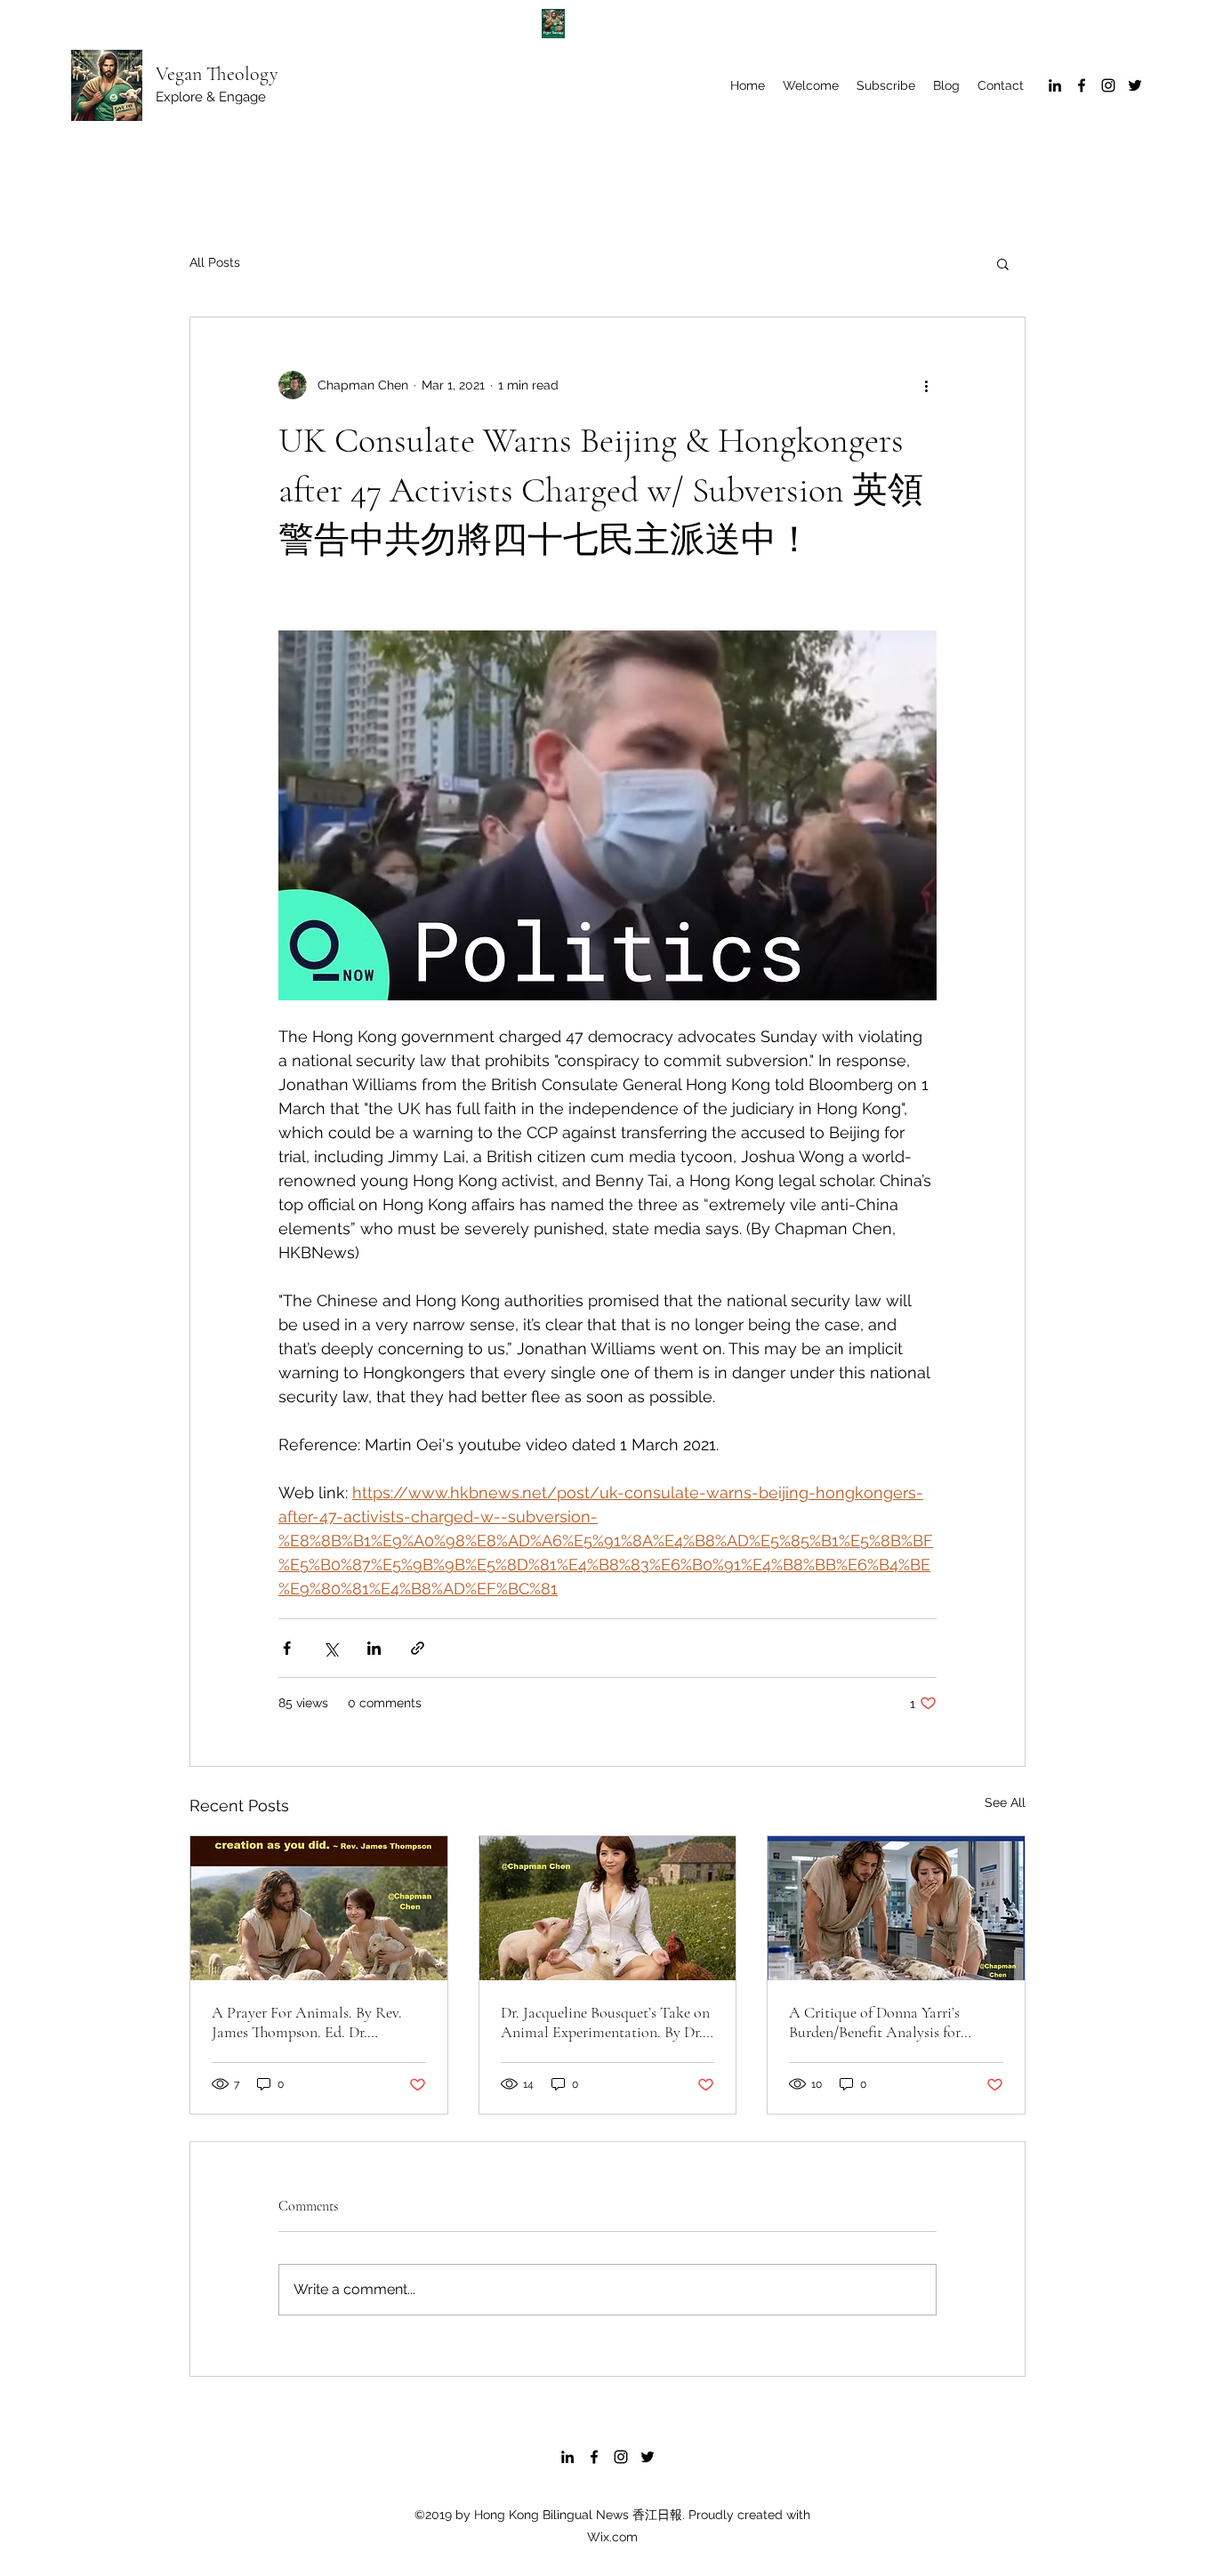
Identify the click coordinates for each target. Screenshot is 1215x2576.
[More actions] (926, 385)
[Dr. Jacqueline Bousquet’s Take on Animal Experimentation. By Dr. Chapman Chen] (608, 1908)
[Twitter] (1135, 85)
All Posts (215, 262)
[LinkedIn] (1055, 85)
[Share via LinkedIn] (374, 1648)
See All (1005, 1802)
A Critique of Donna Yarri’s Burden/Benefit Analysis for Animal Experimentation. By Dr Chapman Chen (889, 2022)
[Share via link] (418, 1648)
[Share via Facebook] (287, 1648)
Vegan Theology (217, 74)
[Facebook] (1082, 85)
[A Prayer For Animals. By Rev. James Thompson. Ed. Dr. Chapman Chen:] (319, 1908)
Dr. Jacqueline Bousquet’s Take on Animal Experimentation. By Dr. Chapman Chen (605, 2022)
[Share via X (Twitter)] (330, 1648)
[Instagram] (1108, 85)
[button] (1003, 263)
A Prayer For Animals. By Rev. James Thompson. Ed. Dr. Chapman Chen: (307, 2022)
